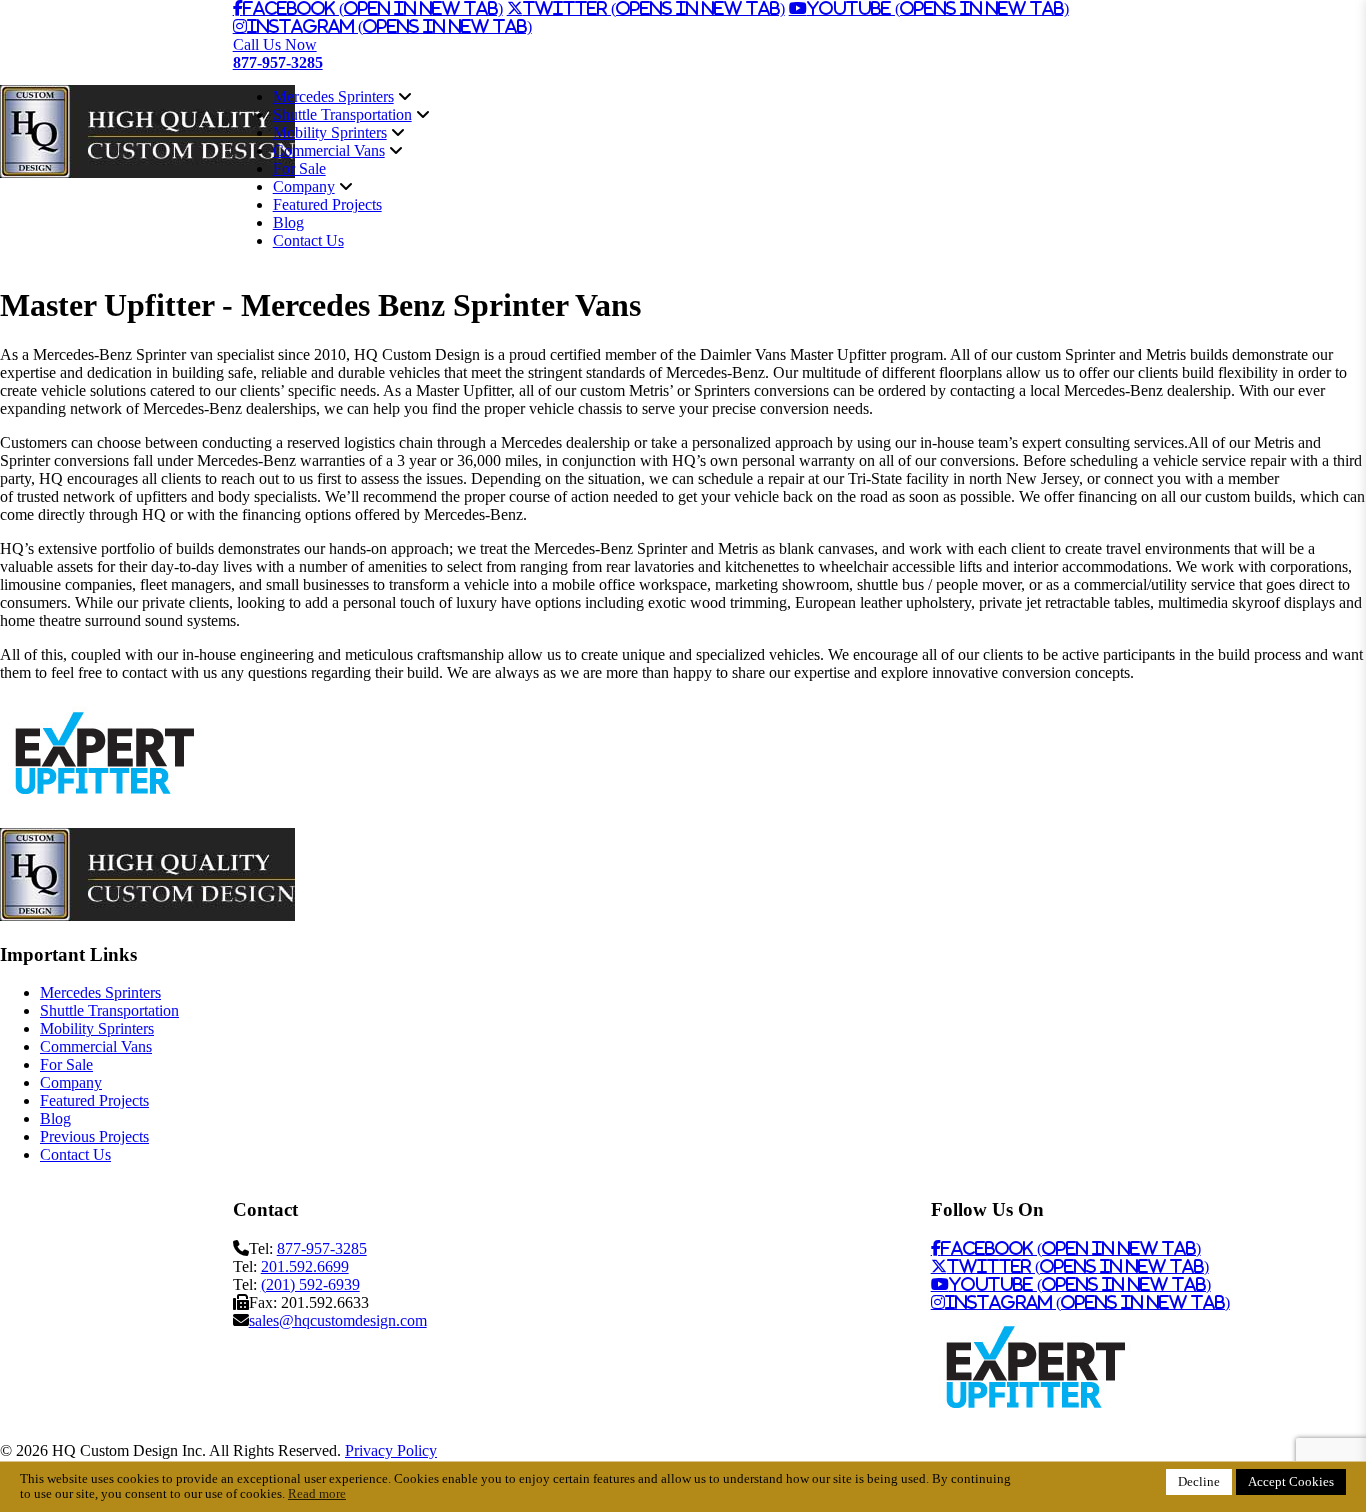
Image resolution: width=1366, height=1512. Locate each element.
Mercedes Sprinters (333, 96)
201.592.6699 (305, 1266)
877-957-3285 (322, 1248)
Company (304, 186)
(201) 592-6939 (310, 1284)
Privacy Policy (391, 1450)
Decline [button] (1199, 1482)
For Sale (299, 168)
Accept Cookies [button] (1291, 1482)
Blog (288, 222)
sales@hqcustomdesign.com (338, 1320)
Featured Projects (327, 204)
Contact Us (308, 240)
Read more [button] (317, 1494)
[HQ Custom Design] (147, 172)
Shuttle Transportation (342, 114)
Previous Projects (94, 1136)
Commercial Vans (329, 150)
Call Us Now (278, 53)
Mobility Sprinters (330, 132)
